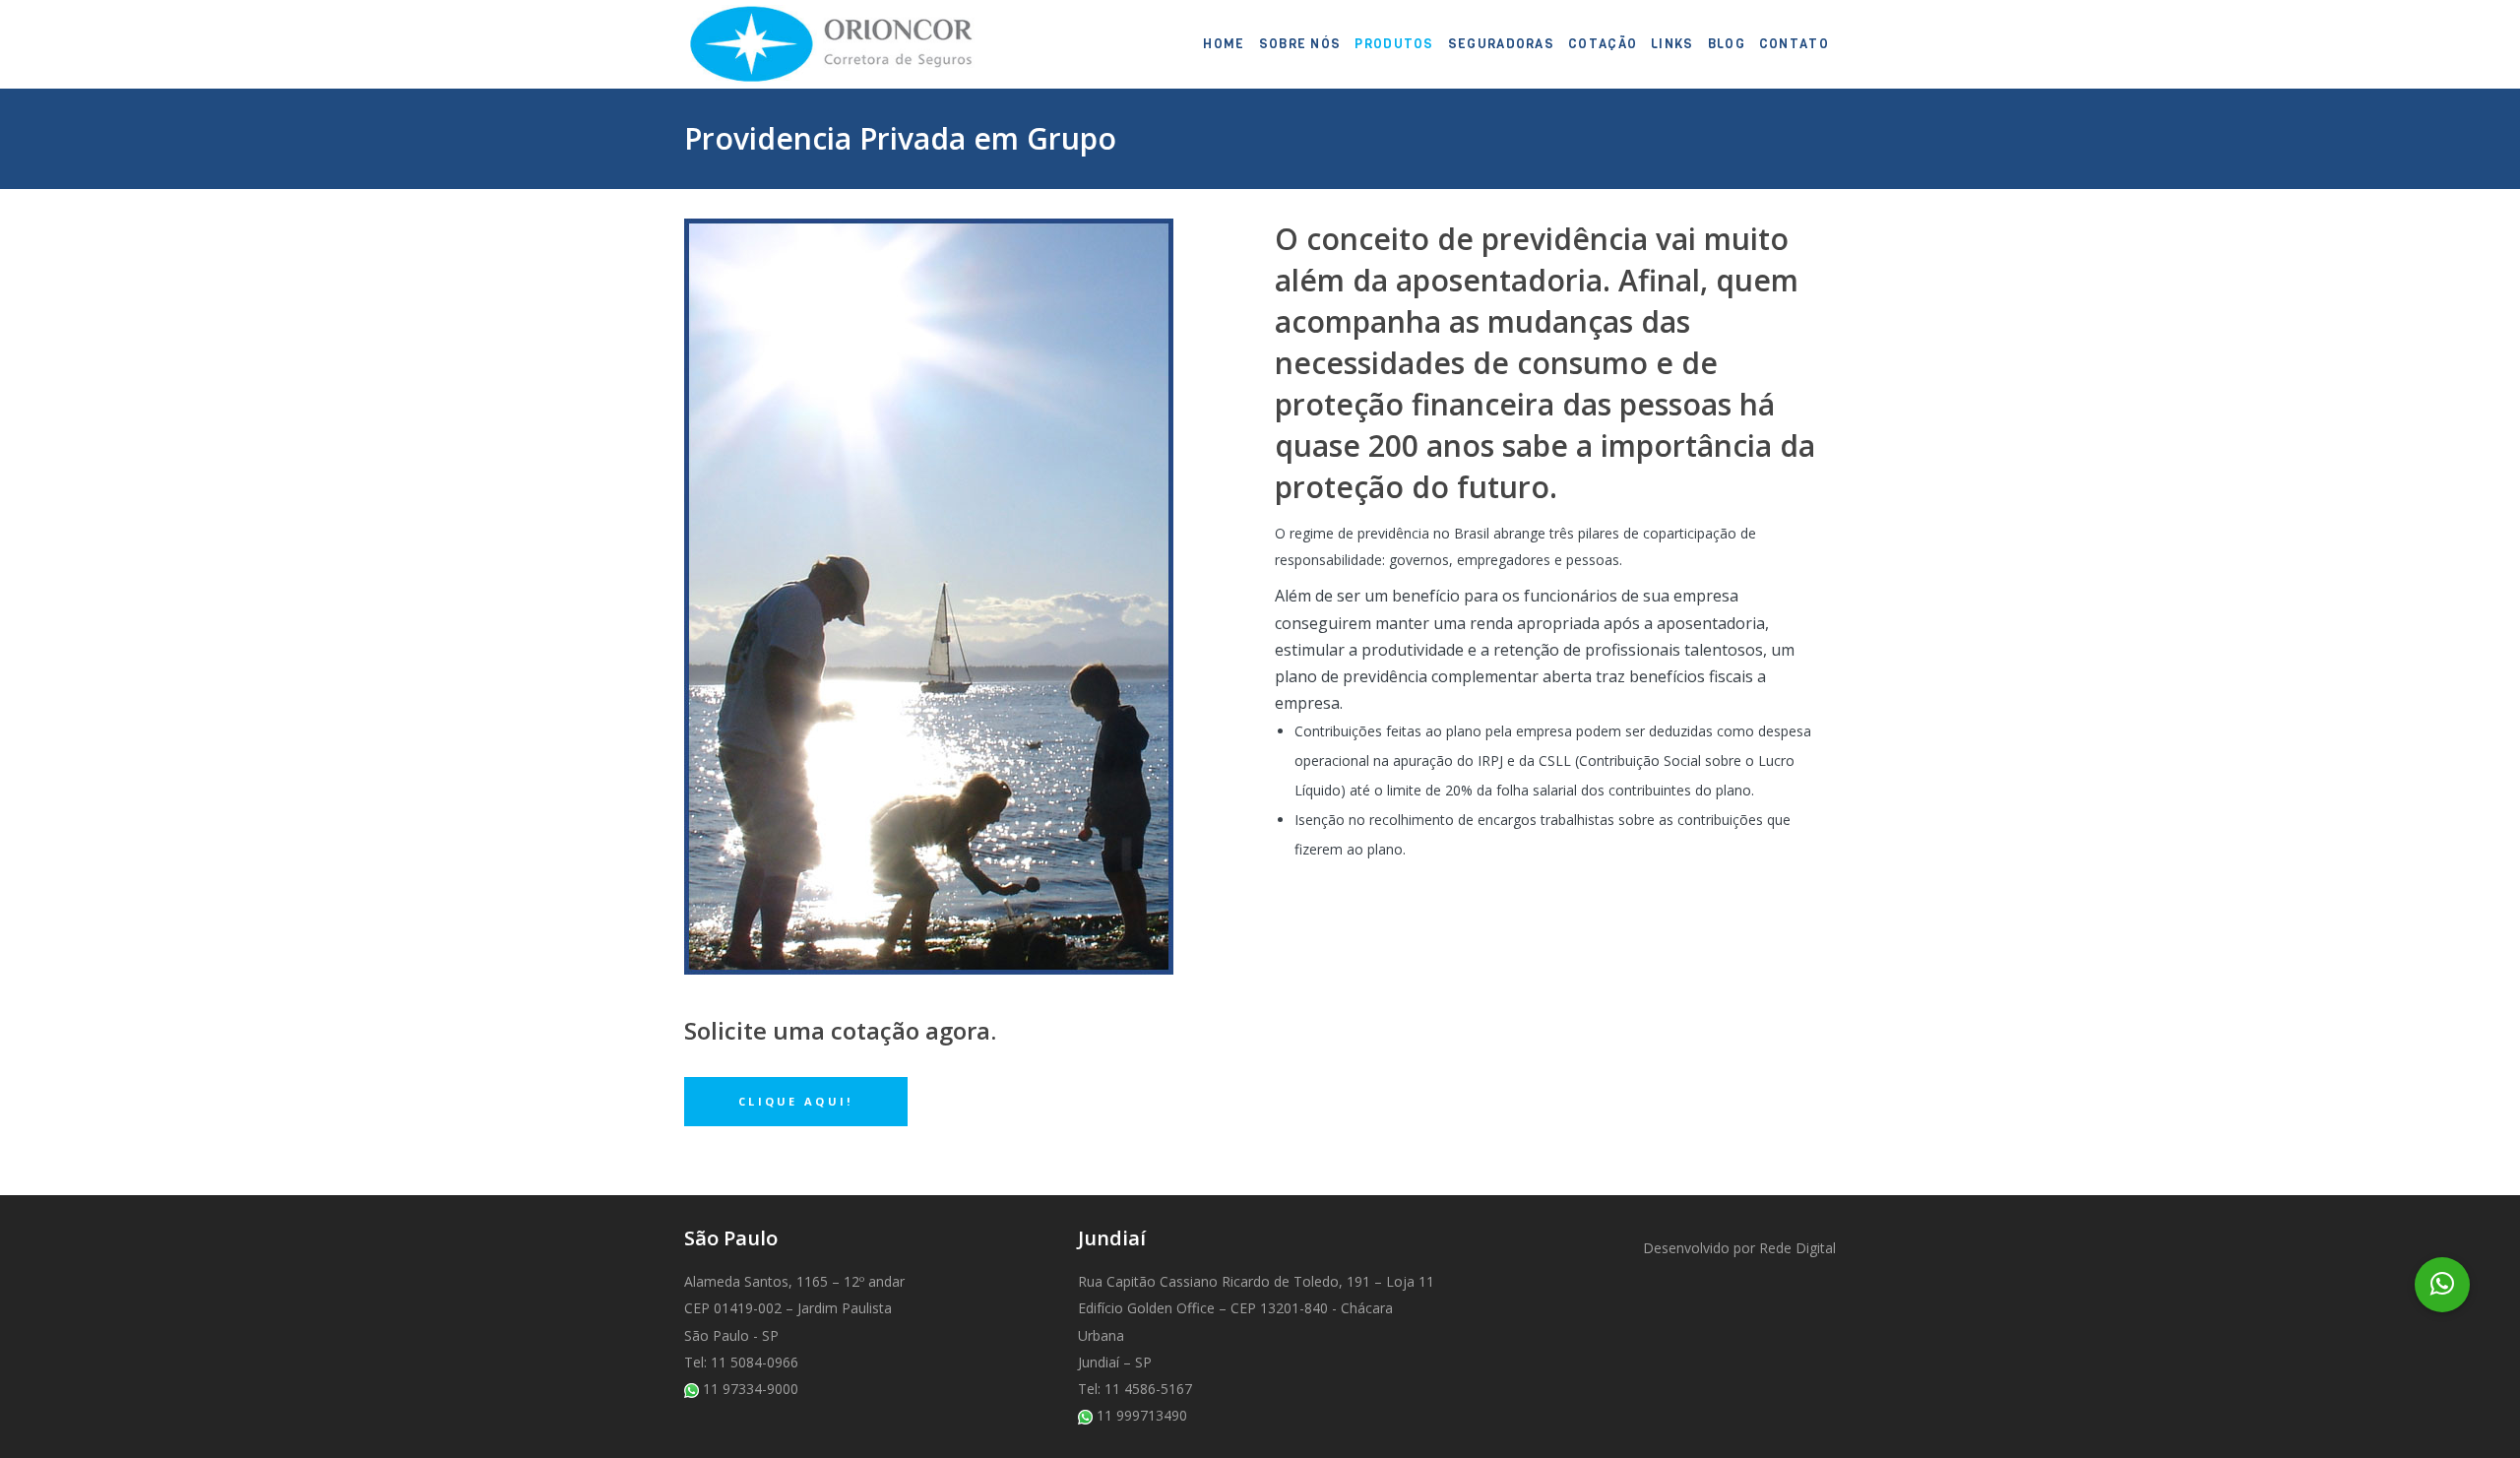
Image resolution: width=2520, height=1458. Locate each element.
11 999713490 (1142, 1415)
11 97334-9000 (751, 1389)
